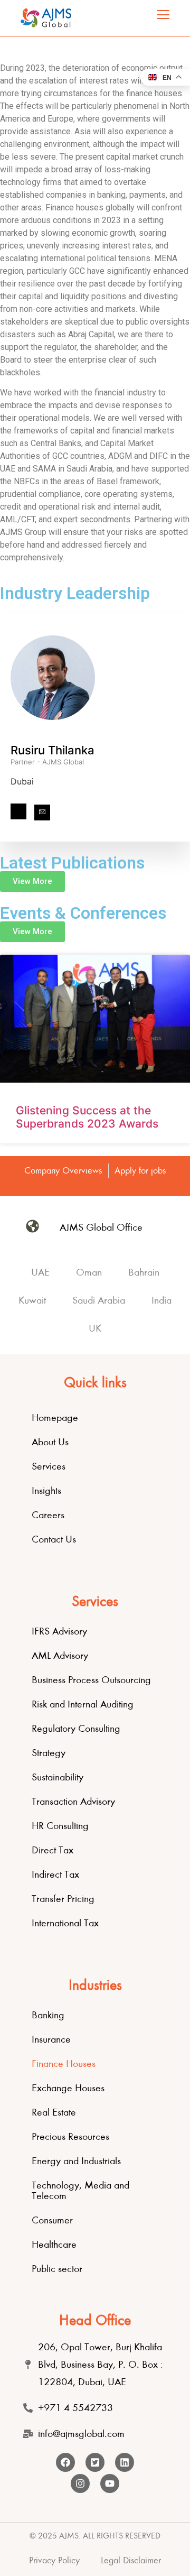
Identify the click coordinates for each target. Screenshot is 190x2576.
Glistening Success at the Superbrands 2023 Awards (87, 1117)
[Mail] (42, 812)
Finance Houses (64, 2063)
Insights (46, 1490)
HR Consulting (60, 1826)
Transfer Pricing (63, 1899)
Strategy (49, 1753)
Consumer (52, 2220)
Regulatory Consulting (76, 1728)
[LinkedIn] (18, 811)
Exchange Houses (68, 2088)
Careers (48, 1515)
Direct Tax (53, 1850)
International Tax (65, 1923)
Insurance (51, 2039)
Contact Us (54, 1539)
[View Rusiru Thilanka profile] (53, 737)
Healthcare (54, 2244)
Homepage (55, 1418)
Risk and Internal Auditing (83, 1704)
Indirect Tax (55, 1874)
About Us (50, 1442)
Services (49, 1466)
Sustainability (58, 1777)
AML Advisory (60, 1655)
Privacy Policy (54, 2560)
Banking (48, 2015)
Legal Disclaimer (131, 2560)
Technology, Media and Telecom (80, 2190)
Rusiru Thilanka (53, 750)
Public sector (57, 2269)
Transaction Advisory (73, 1801)
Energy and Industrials (76, 2161)
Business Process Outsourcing (91, 1680)
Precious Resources (70, 2136)
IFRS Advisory (59, 1631)
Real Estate (54, 2112)
